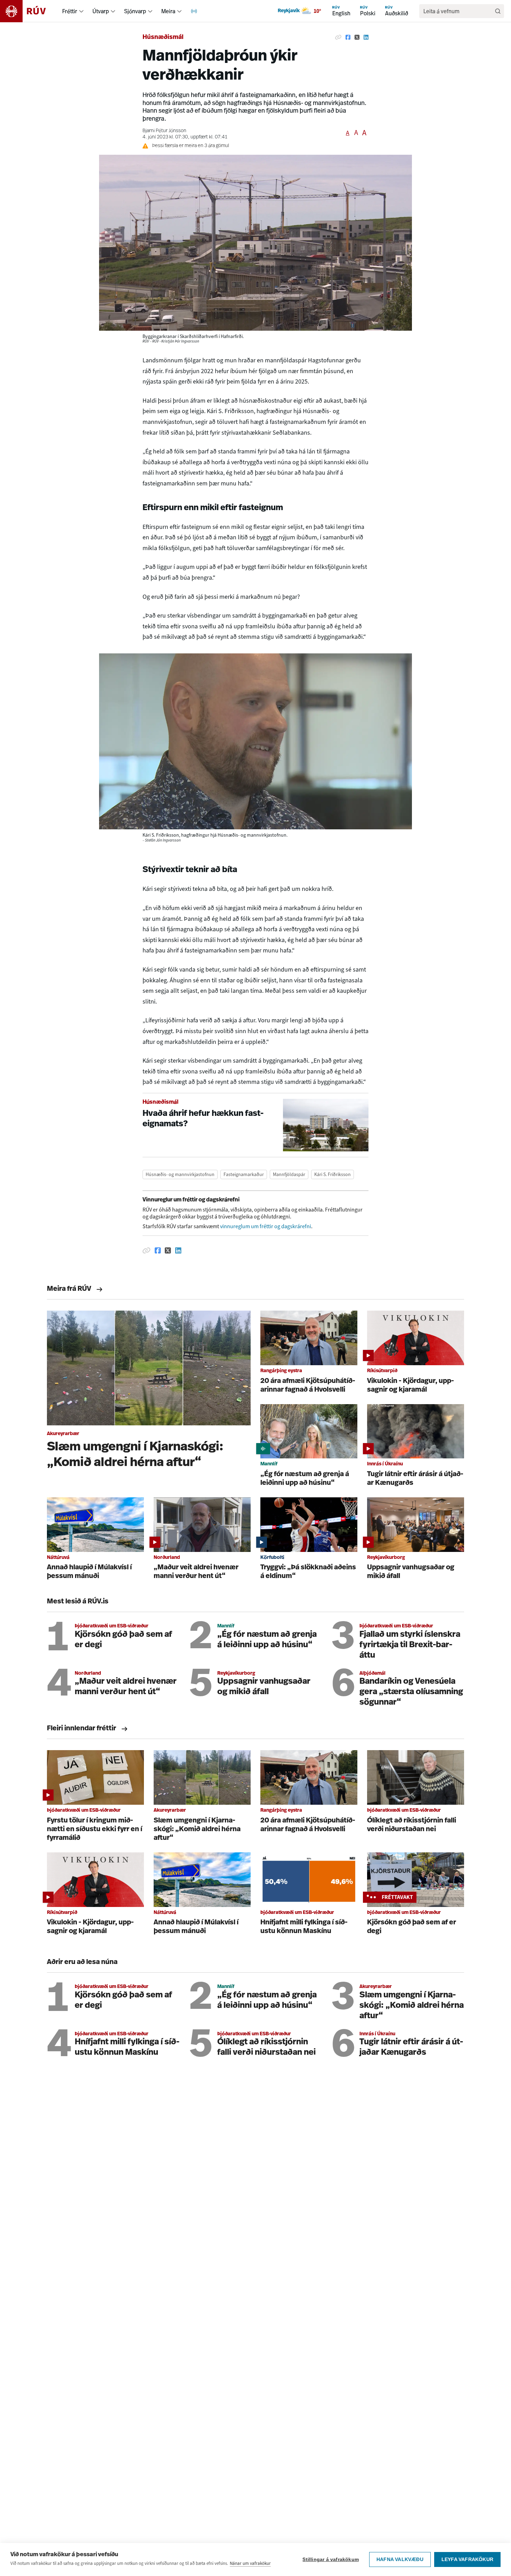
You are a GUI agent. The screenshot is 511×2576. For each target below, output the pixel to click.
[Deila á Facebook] (348, 38)
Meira (168, 11)
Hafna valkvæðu (400, 2559)
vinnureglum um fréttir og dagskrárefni (266, 1226)
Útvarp (101, 11)
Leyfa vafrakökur (467, 2559)
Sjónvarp (135, 11)
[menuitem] (81, 11)
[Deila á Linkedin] (366, 38)
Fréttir (70, 11)
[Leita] (498, 11)
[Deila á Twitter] (357, 38)
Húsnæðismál (163, 38)
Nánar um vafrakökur (250, 2563)
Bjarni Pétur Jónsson (164, 131)
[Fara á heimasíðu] (29, 11)
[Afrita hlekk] (338, 38)
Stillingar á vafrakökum (331, 2559)
